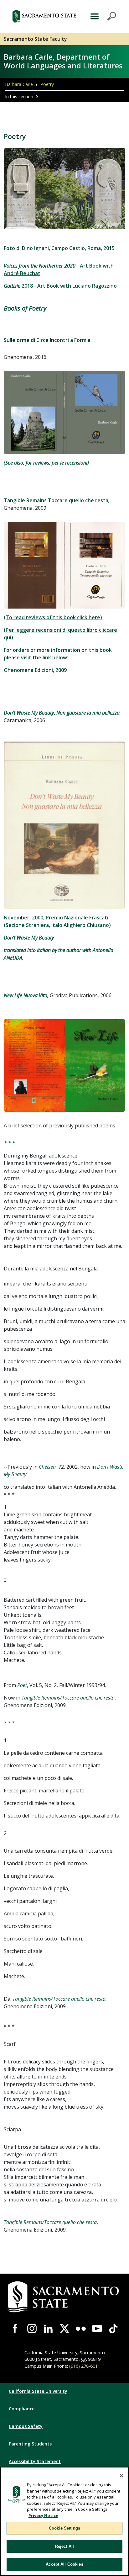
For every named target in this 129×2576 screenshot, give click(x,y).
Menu (102, 16)
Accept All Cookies (64, 2564)
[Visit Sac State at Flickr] (81, 2329)
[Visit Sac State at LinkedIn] (48, 2329)
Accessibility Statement (35, 2461)
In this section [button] (19, 96)
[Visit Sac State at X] (64, 2329)
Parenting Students (30, 2444)
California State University (38, 2391)
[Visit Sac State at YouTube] (97, 2329)
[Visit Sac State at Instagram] (32, 2329)
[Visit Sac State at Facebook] (16, 2329)
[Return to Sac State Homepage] (44, 16)
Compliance (22, 2409)
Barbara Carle (19, 84)
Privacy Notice (43, 2515)
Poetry (47, 84)
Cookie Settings (64, 2528)
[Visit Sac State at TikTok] (113, 2329)
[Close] (121, 2476)
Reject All (64, 2546)
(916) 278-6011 (85, 2366)
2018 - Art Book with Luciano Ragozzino (60, 286)
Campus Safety (26, 2426)
